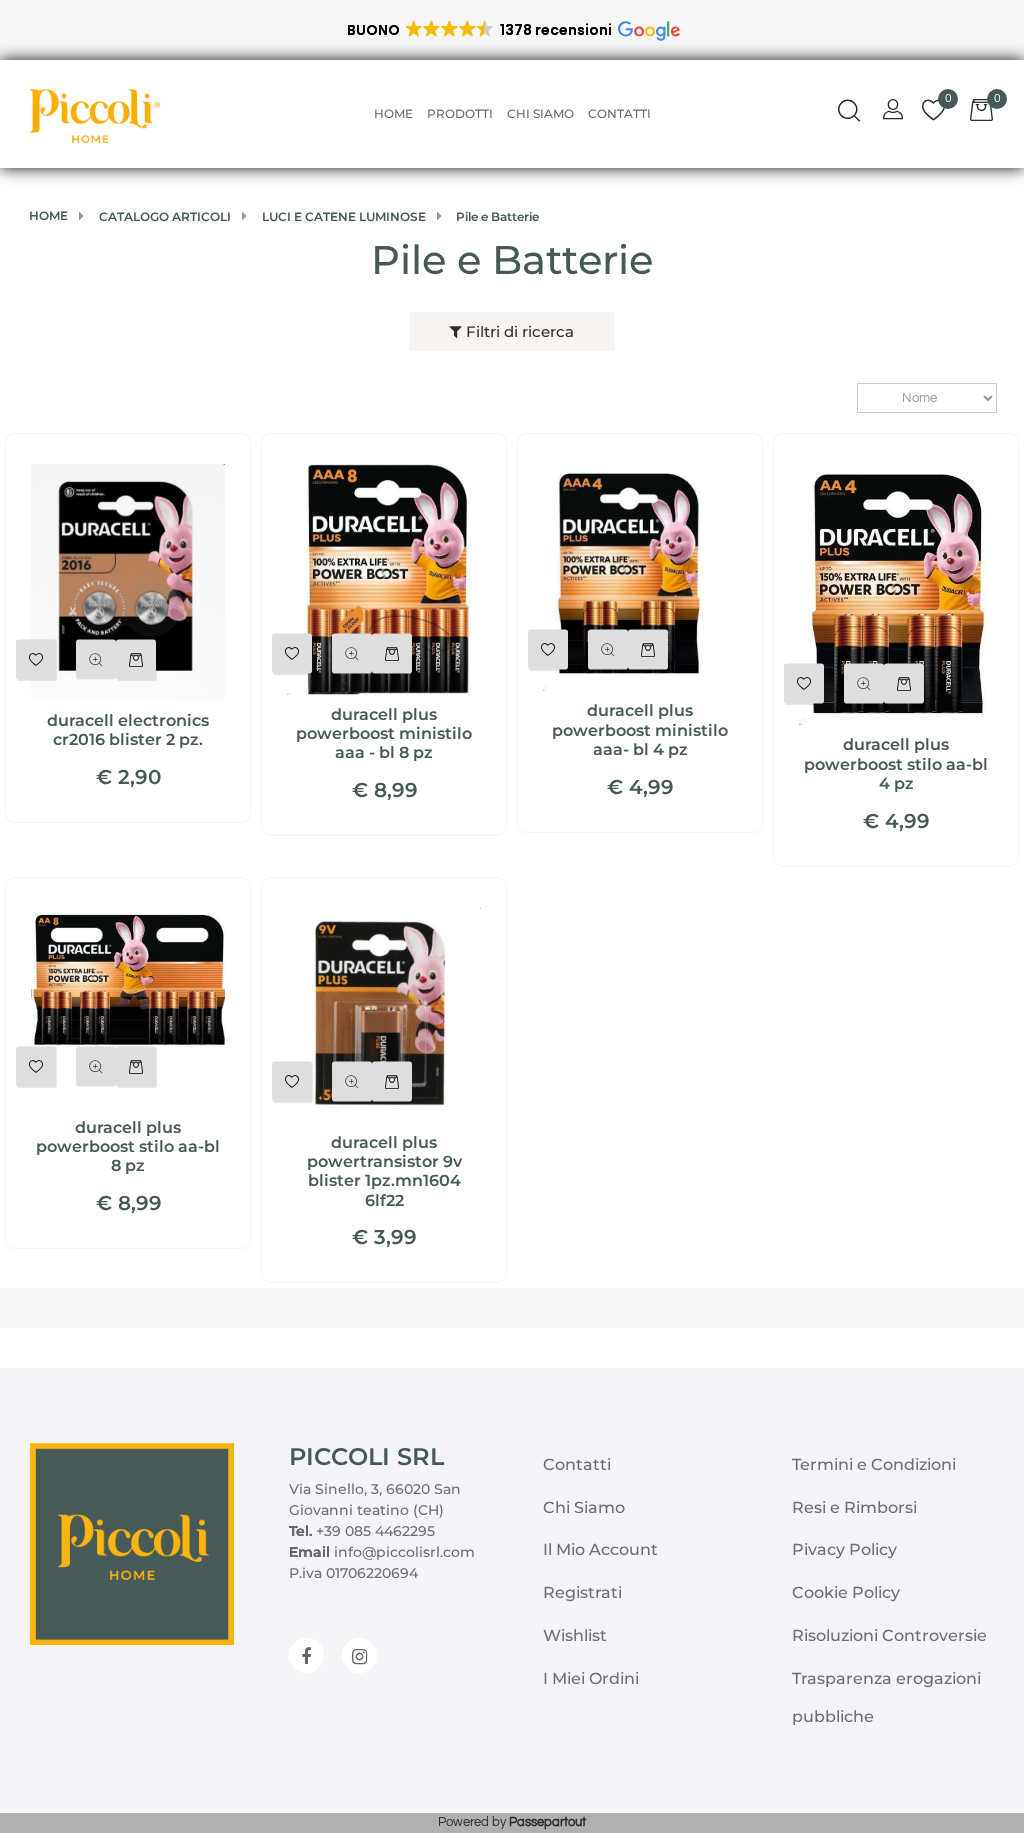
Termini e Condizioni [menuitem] (874, 1464)
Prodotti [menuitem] (460, 113)
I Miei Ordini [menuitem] (591, 1678)
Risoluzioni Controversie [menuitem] (889, 1635)
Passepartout (547, 1822)
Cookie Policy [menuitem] (846, 1592)
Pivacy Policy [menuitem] (844, 1549)
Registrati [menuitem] (582, 1592)
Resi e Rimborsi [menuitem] (854, 1507)
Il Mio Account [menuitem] (600, 1549)
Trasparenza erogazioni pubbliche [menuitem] (886, 1697)
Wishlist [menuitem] (575, 1635)
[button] (512, 30)
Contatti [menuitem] (619, 113)
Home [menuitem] (393, 113)
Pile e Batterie (512, 259)
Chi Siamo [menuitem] (540, 113)
